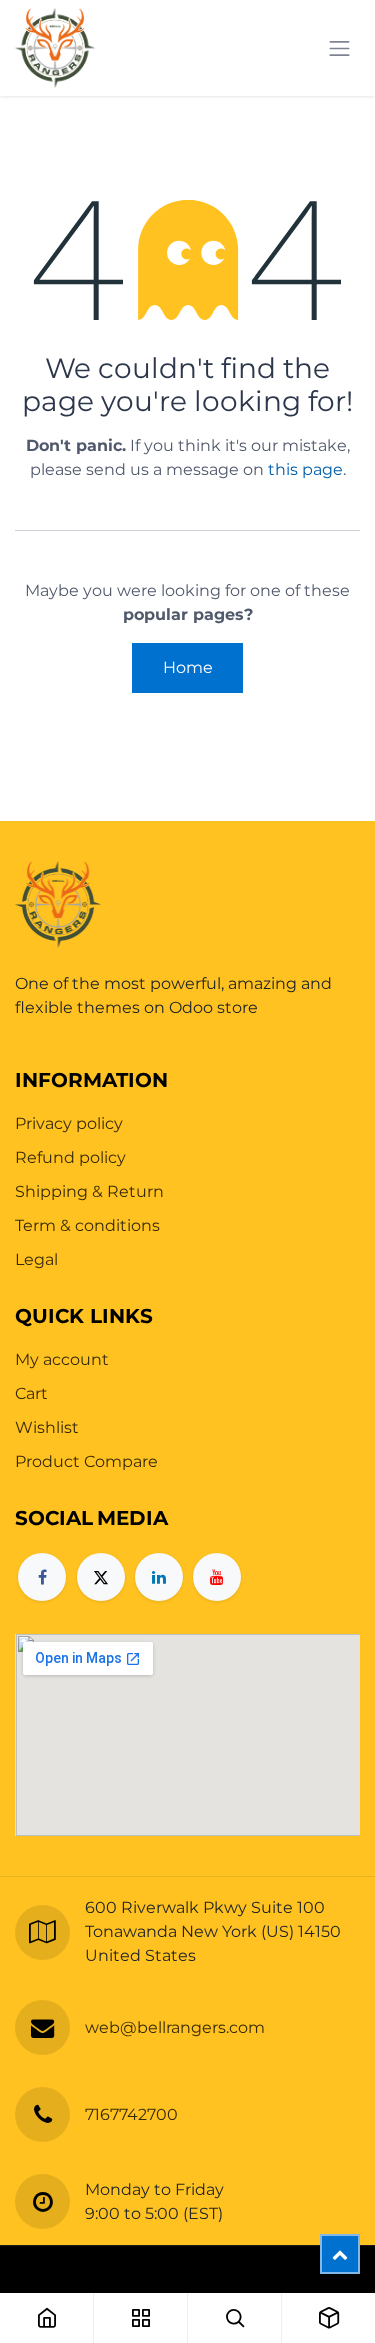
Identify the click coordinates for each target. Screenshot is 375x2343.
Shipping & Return (89, 1191)
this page (305, 469)
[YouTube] (217, 1577)
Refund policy (70, 1157)
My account (62, 1359)
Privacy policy (69, 1123)
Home (188, 667)
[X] (101, 1577)
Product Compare (86, 1461)
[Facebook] (42, 1577)
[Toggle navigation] (340, 48)
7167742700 (131, 2114)
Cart (31, 1393)
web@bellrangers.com (175, 2027)
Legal (36, 1259)
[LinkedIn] (159, 1577)
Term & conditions (87, 1225)
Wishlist (47, 1427)
